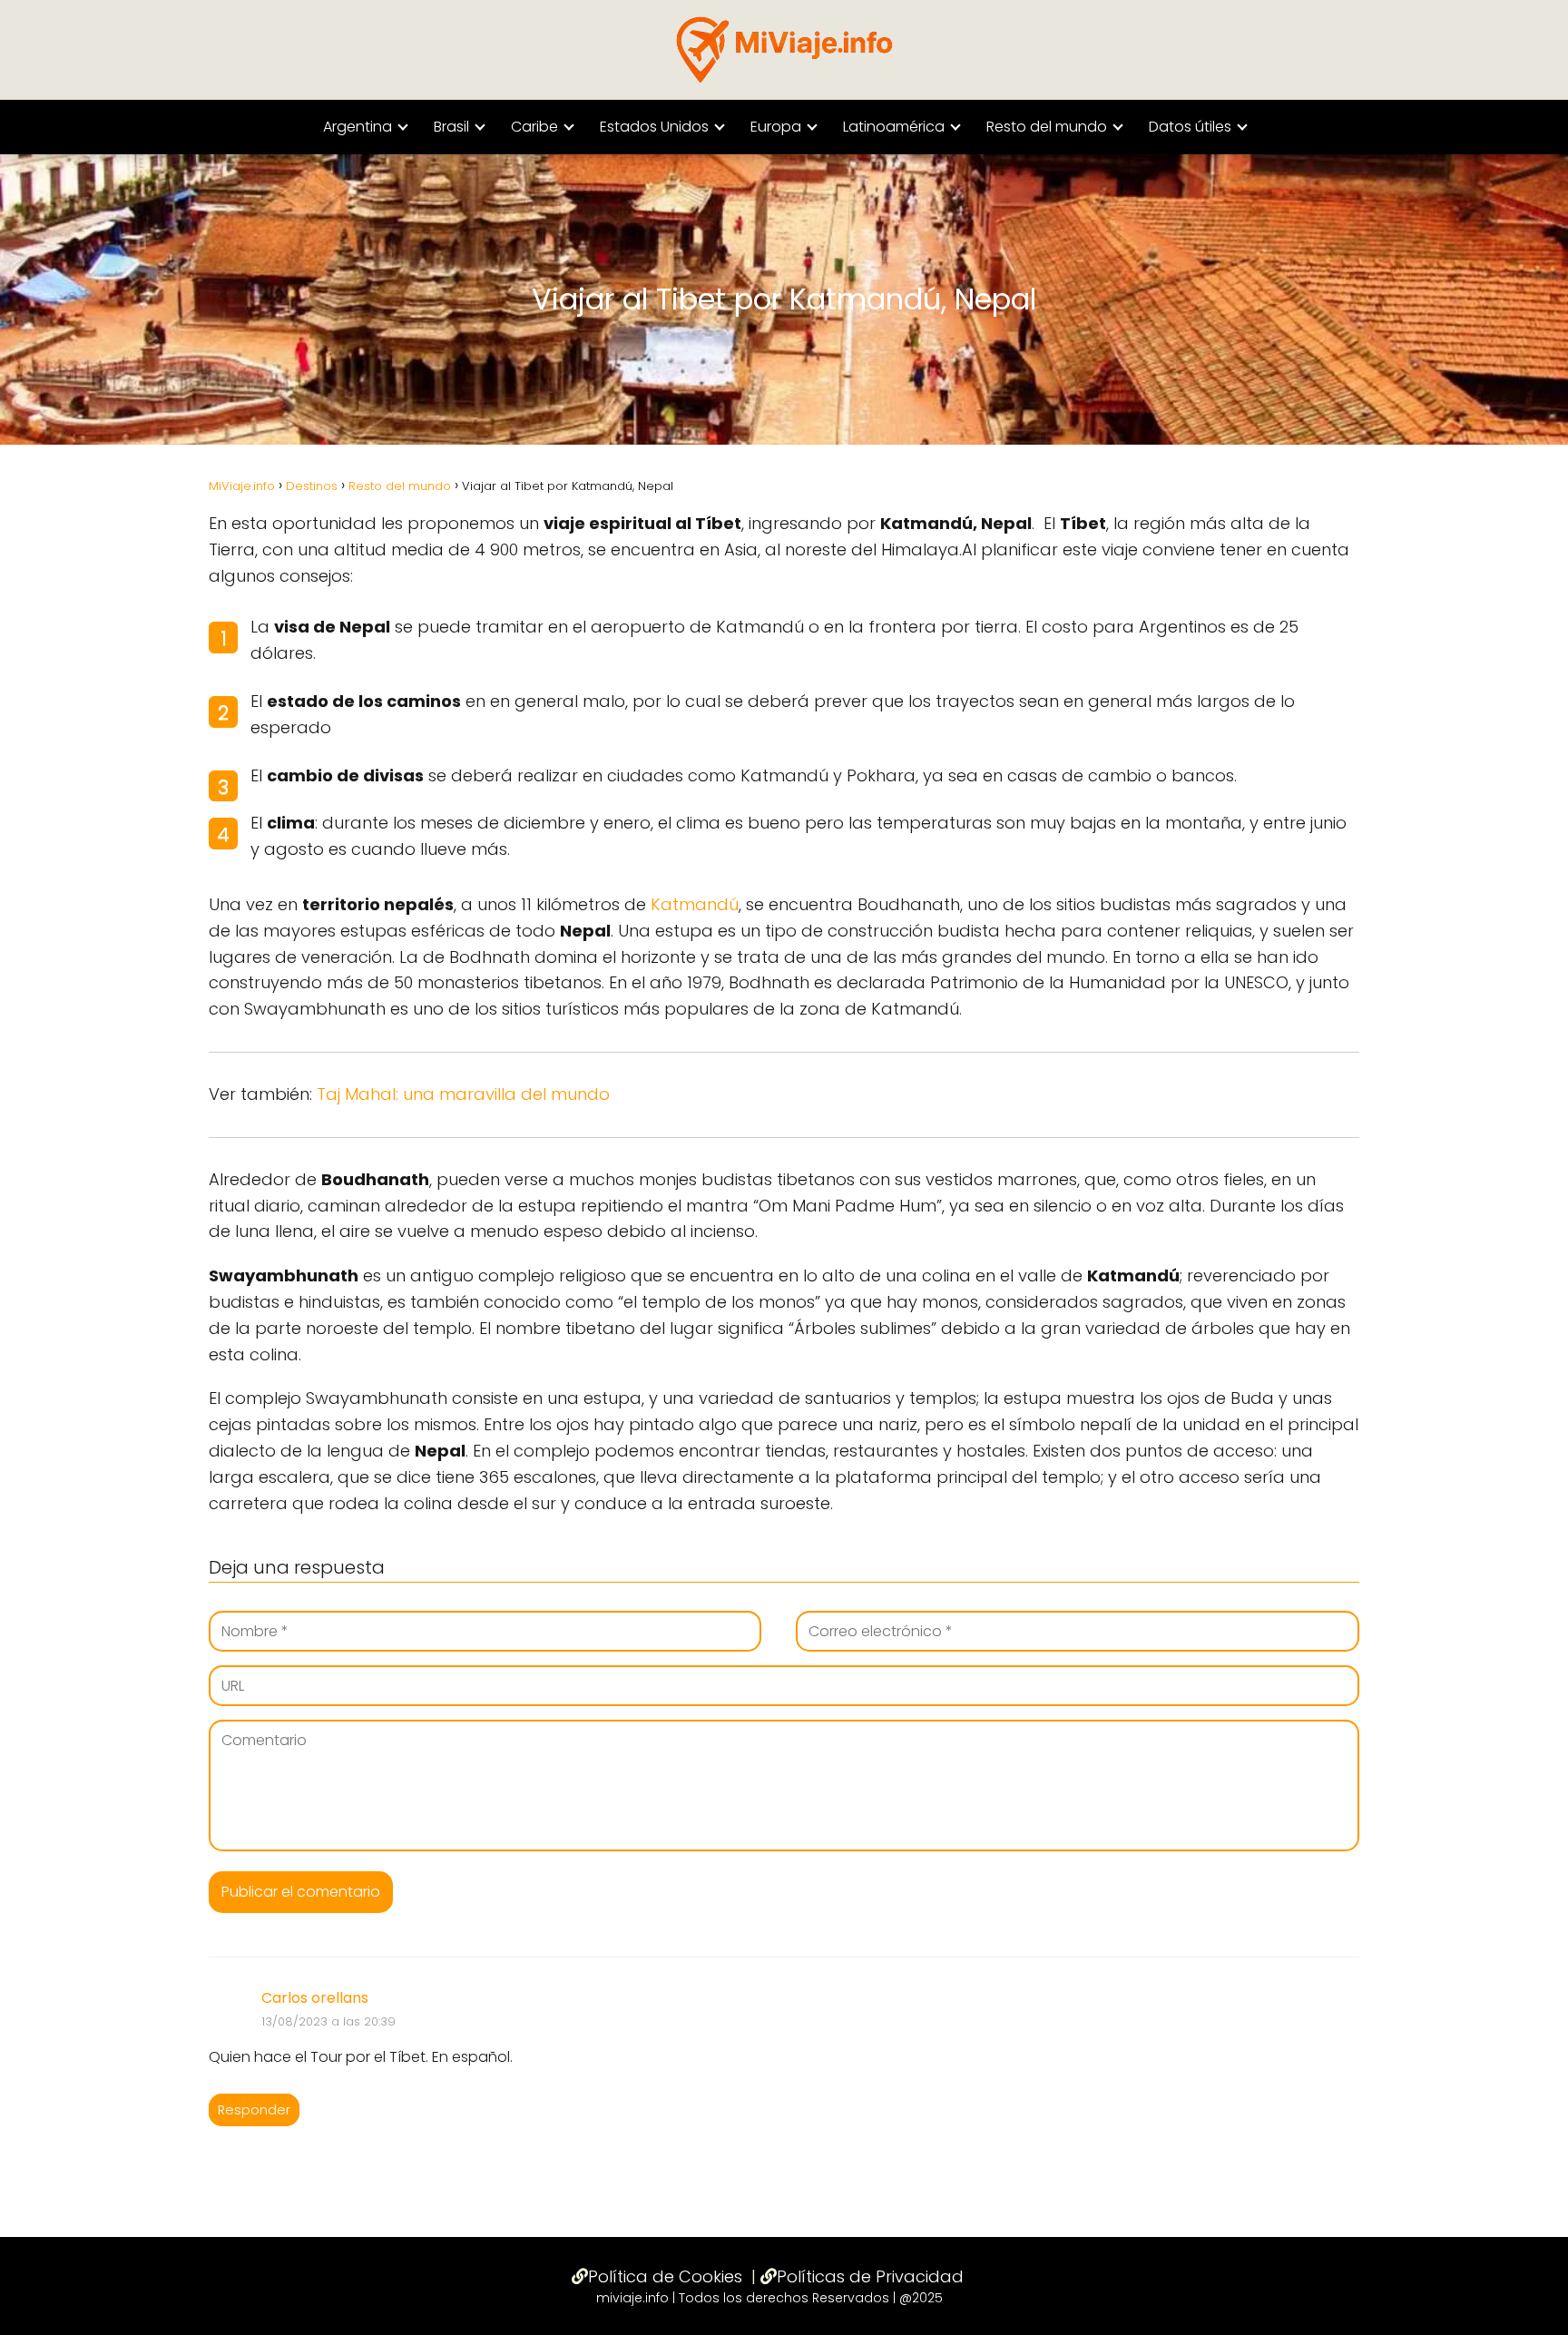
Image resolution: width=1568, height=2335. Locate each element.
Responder (254, 2110)
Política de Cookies (665, 2276)
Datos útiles (1190, 127)
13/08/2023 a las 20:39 (328, 2021)
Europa (776, 127)
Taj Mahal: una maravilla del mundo (463, 1094)
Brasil (451, 127)
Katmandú (695, 904)
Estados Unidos (654, 127)
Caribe (534, 127)
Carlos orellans (315, 1998)
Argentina (358, 127)
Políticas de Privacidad (870, 2276)
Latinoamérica (894, 127)
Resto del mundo (1047, 127)
